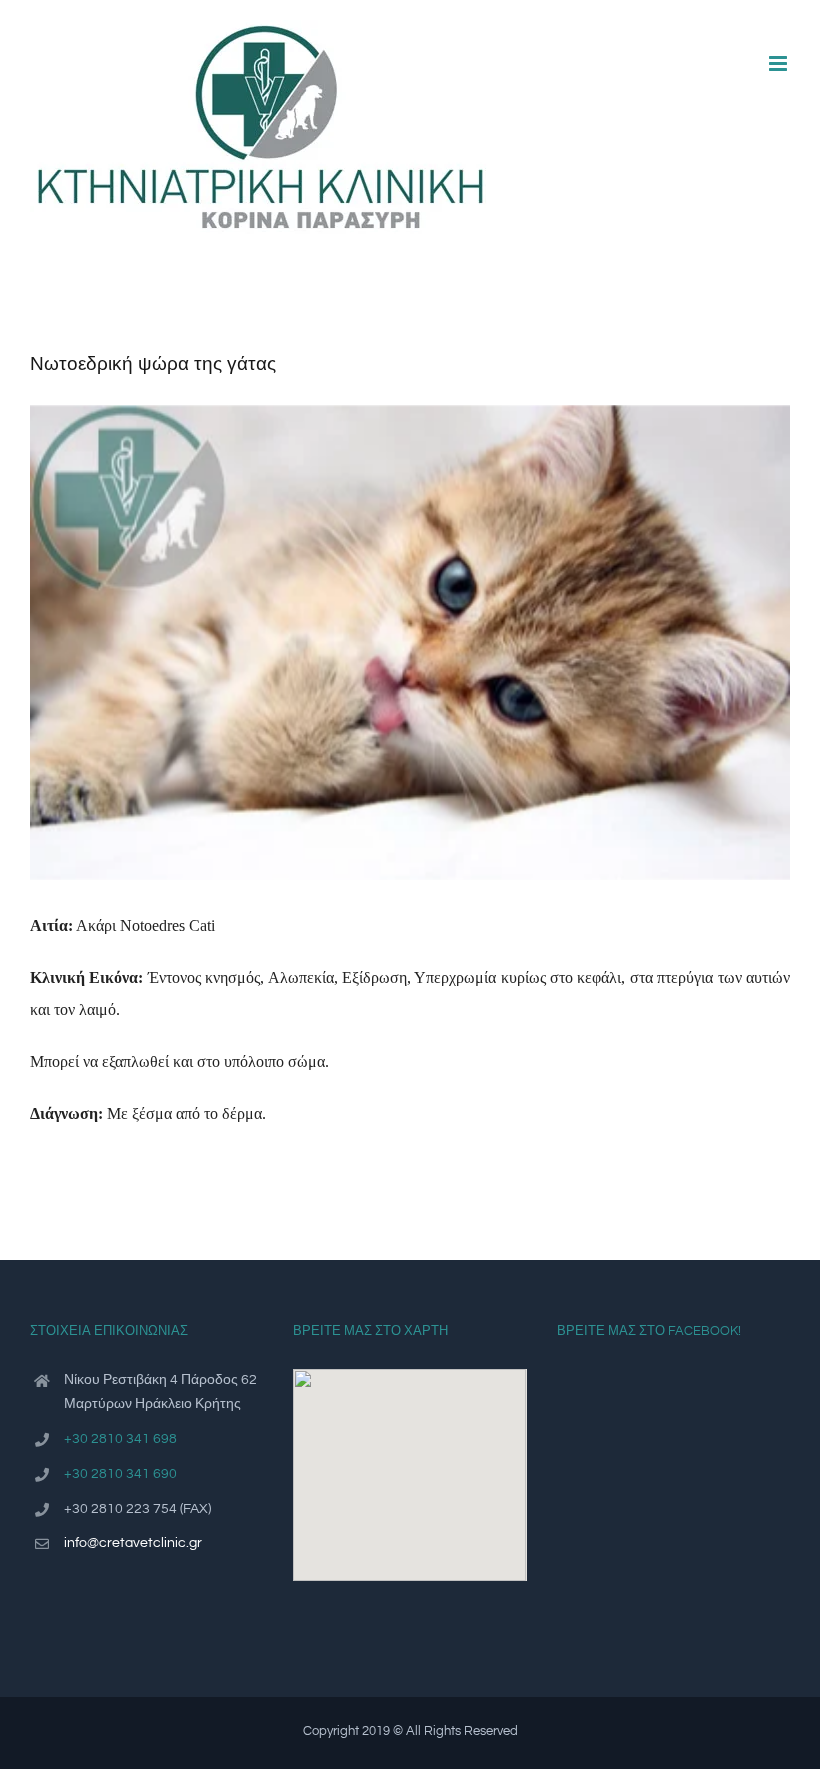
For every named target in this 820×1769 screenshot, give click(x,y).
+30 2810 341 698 (120, 1439)
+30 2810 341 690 (120, 1474)
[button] (410, 1463)
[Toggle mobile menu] (779, 63)
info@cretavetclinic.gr (133, 1543)
